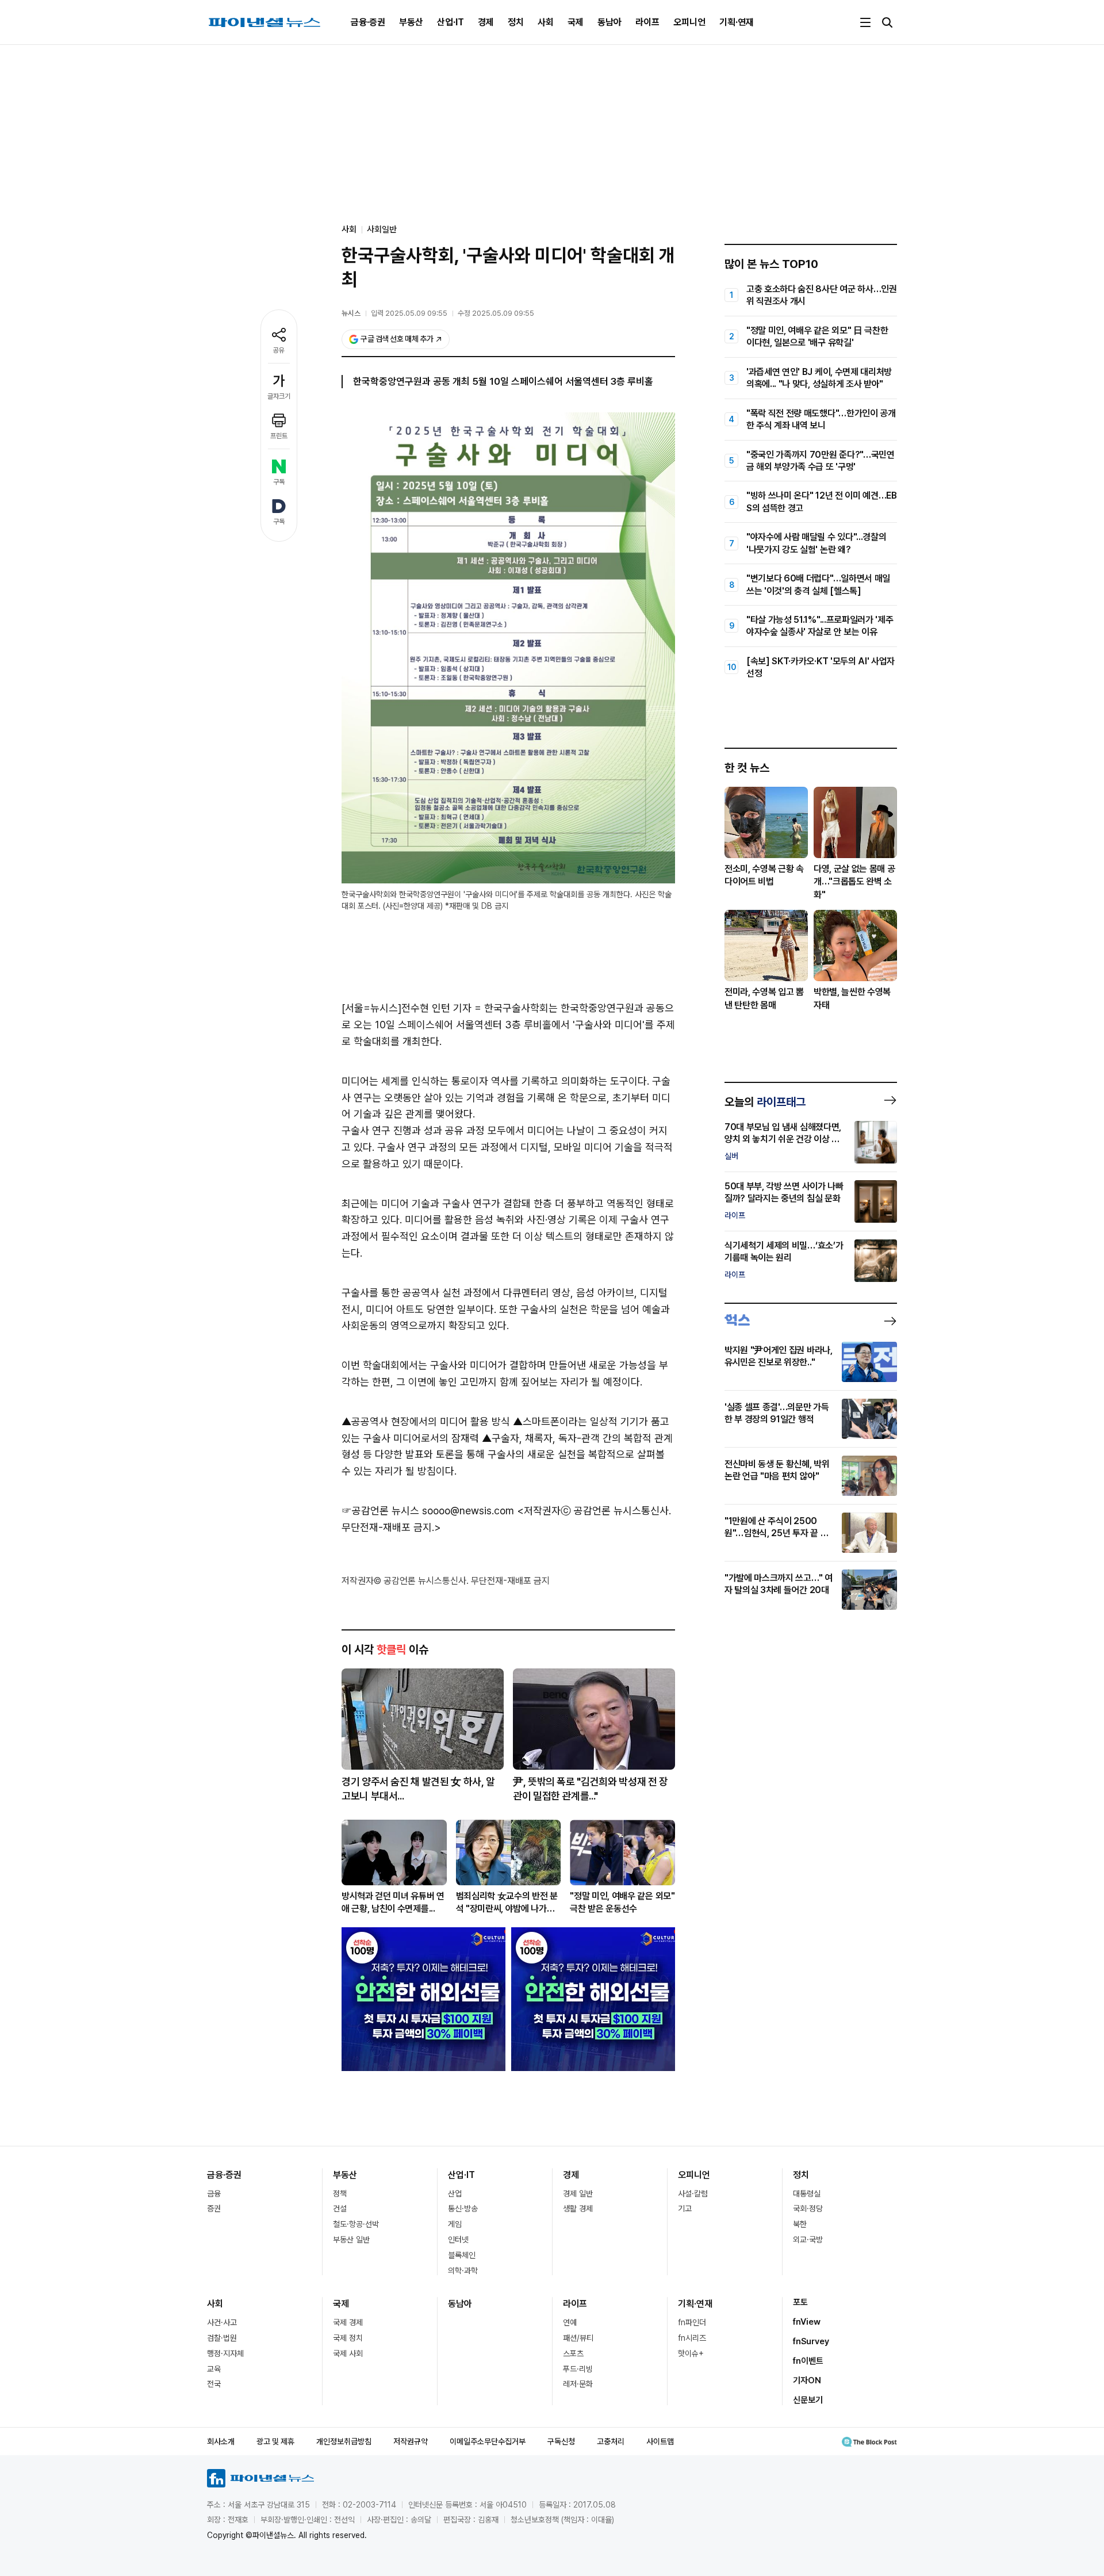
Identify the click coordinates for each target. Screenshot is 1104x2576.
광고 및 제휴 (275, 2441)
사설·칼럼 (693, 2194)
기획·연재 (737, 22)
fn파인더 (692, 2322)
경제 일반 (578, 2194)
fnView (807, 2322)
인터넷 (458, 2240)
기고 (685, 2208)
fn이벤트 (808, 2361)
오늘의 (765, 1102)
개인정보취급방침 (344, 2441)
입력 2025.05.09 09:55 (409, 313)
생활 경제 (578, 2208)
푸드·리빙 (578, 2369)
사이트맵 (660, 2441)
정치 (516, 22)
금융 (214, 2194)
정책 (340, 2194)
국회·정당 (808, 2208)
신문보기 (808, 2400)
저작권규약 (411, 2441)
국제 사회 (348, 2353)
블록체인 (462, 2255)
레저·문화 (578, 2384)
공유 (279, 350)
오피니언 (689, 22)
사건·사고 (222, 2322)
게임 (455, 2224)
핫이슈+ (691, 2353)
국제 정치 (348, 2338)
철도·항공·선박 (356, 2224)
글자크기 (279, 396)
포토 (800, 2302)
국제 (576, 22)
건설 (340, 2208)
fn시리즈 (692, 2338)
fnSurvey (811, 2341)
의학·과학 (463, 2271)
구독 (279, 482)
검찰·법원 (222, 2338)
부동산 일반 (351, 2240)
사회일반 (382, 229)
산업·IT (451, 22)
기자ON (807, 2380)
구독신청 (561, 2441)
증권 (214, 2208)
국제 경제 (348, 2322)
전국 (214, 2384)
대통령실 (807, 2194)
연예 (570, 2322)
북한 (800, 2224)
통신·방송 (463, 2208)
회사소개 (221, 2441)
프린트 (279, 436)
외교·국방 (808, 2240)
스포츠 (573, 2353)
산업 (455, 2194)
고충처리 (611, 2441)
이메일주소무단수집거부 (488, 2441)
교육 (214, 2369)
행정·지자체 (225, 2353)
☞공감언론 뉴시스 (380, 1511)
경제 (486, 22)
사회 (546, 22)
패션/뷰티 (578, 2338)
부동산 (411, 22)
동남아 (609, 22)
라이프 (647, 22)
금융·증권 (368, 22)
